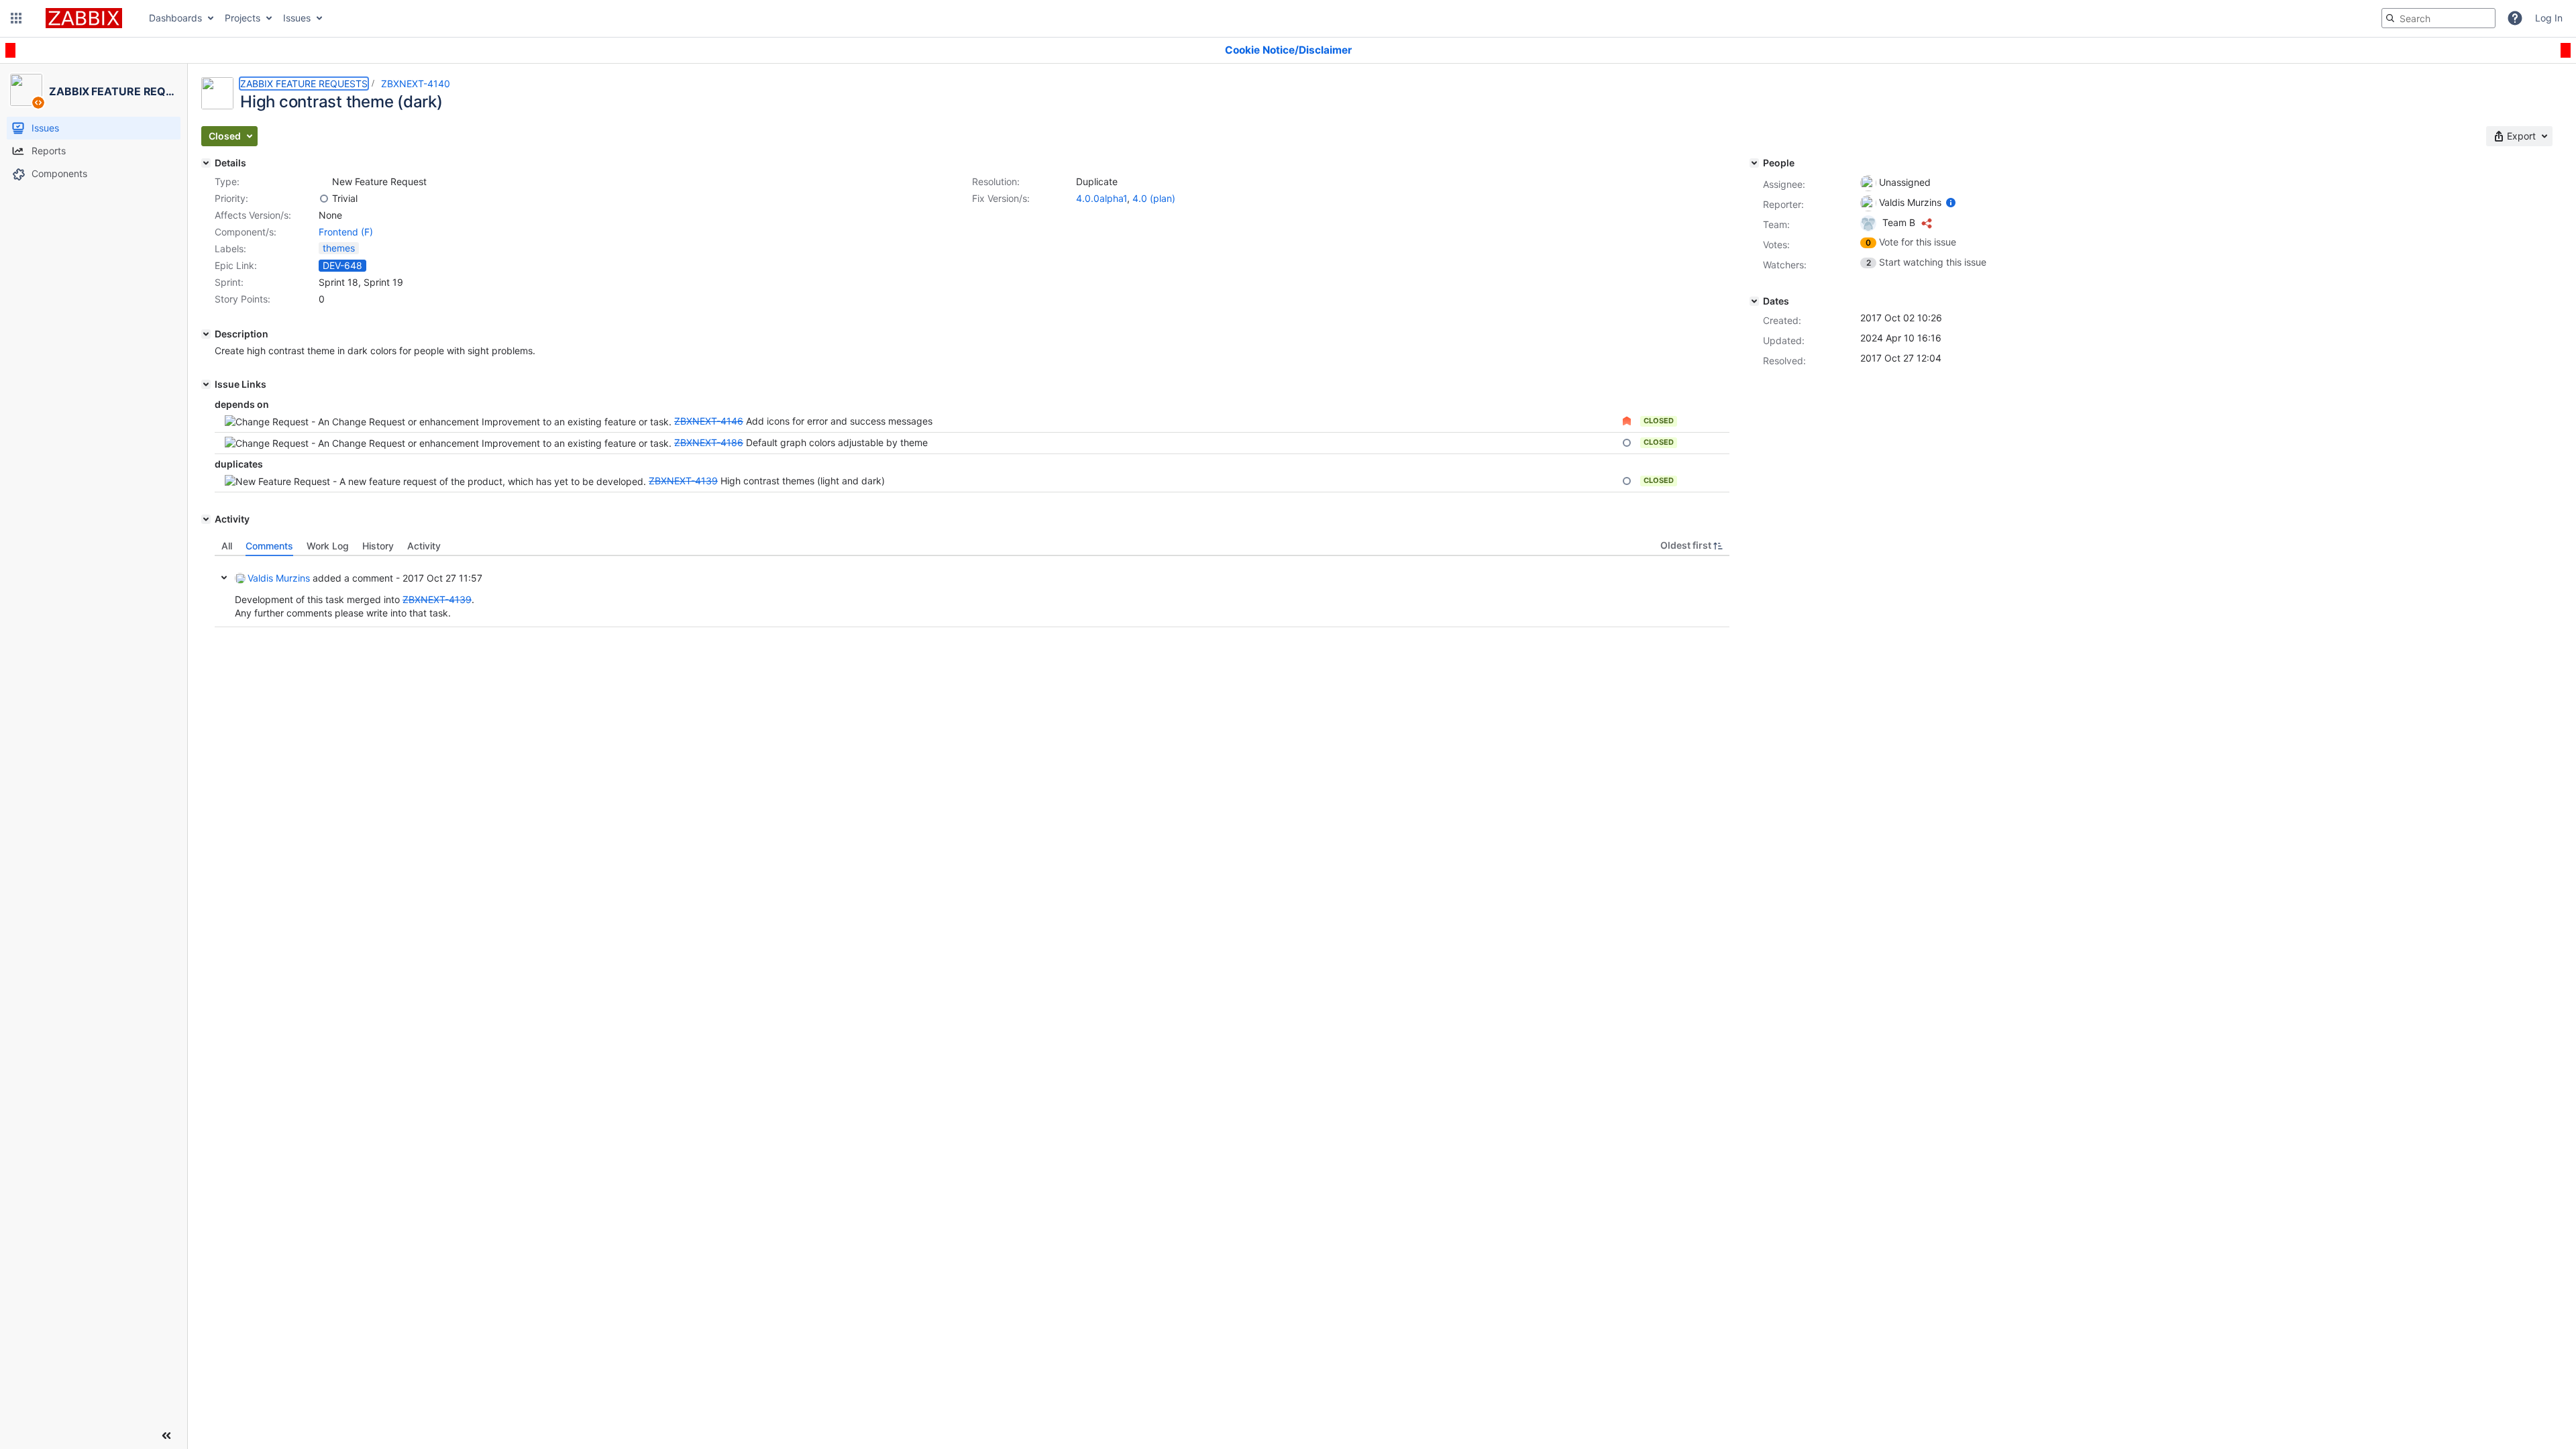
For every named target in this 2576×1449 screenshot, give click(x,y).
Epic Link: (236, 265)
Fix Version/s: (1001, 198)
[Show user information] (1951, 202)
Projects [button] (243, 18)
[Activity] (206, 519)
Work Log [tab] (328, 546)
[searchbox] (2438, 18)
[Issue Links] (206, 384)
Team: (1776, 224)
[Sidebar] (166, 1436)
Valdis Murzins (279, 578)
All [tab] (227, 546)
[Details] (206, 163)
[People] (1754, 163)
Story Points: (243, 299)
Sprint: (229, 282)
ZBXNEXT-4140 (416, 84)
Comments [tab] (269, 546)
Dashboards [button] (175, 18)
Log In (2549, 18)
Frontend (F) (346, 232)
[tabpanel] (972, 592)
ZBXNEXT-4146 (709, 421)
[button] (16, 18)
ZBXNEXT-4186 (709, 442)
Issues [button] (297, 18)
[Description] (206, 334)
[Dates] (1754, 301)
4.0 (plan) (1154, 198)
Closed (1659, 421)
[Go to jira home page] (84, 18)
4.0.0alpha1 (1102, 198)
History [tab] (378, 546)
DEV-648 (342, 265)
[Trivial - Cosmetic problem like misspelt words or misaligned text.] (324, 199)
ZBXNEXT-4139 (683, 481)
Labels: (230, 249)
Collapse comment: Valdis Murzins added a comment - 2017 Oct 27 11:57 (224, 578)
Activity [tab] (424, 546)
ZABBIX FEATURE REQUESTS (304, 84)
